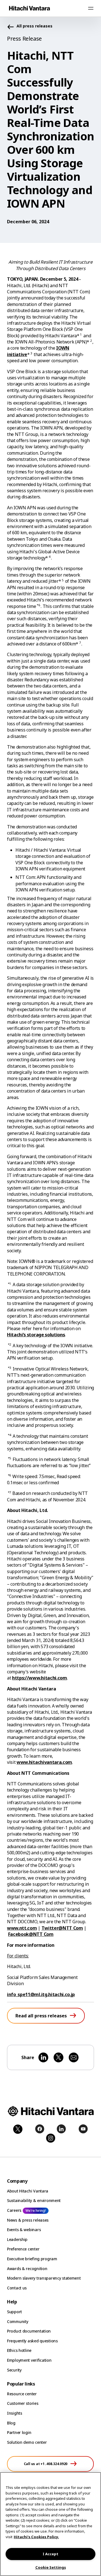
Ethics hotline (19, 2350)
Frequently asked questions (32, 2341)
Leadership (17, 2239)
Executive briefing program (32, 2259)
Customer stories (23, 2403)
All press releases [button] (35, 26)
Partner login (19, 2432)
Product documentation (29, 2331)
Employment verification (29, 2360)
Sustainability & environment (34, 2200)
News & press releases (28, 2220)
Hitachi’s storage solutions (36, 1335)
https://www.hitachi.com (40, 1678)
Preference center (23, 2249)
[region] (50, 2524)
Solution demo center (27, 2442)
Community (18, 2321)
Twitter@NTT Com (62, 1928)
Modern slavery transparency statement (44, 2278)
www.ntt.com (22, 1928)
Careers (14, 2210)
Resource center (22, 2394)
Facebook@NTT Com (31, 1934)
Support (14, 2312)
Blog (11, 2423)
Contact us (17, 2288)
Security (14, 2370)
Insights (15, 2413)
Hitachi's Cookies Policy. (36, 2537)
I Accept (50, 2554)
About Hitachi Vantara (28, 2191)
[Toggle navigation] (91, 8)
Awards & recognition (27, 2269)
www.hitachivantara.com (44, 1762)
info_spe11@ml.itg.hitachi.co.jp (41, 1994)
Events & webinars (24, 2230)
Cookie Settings (51, 2567)
